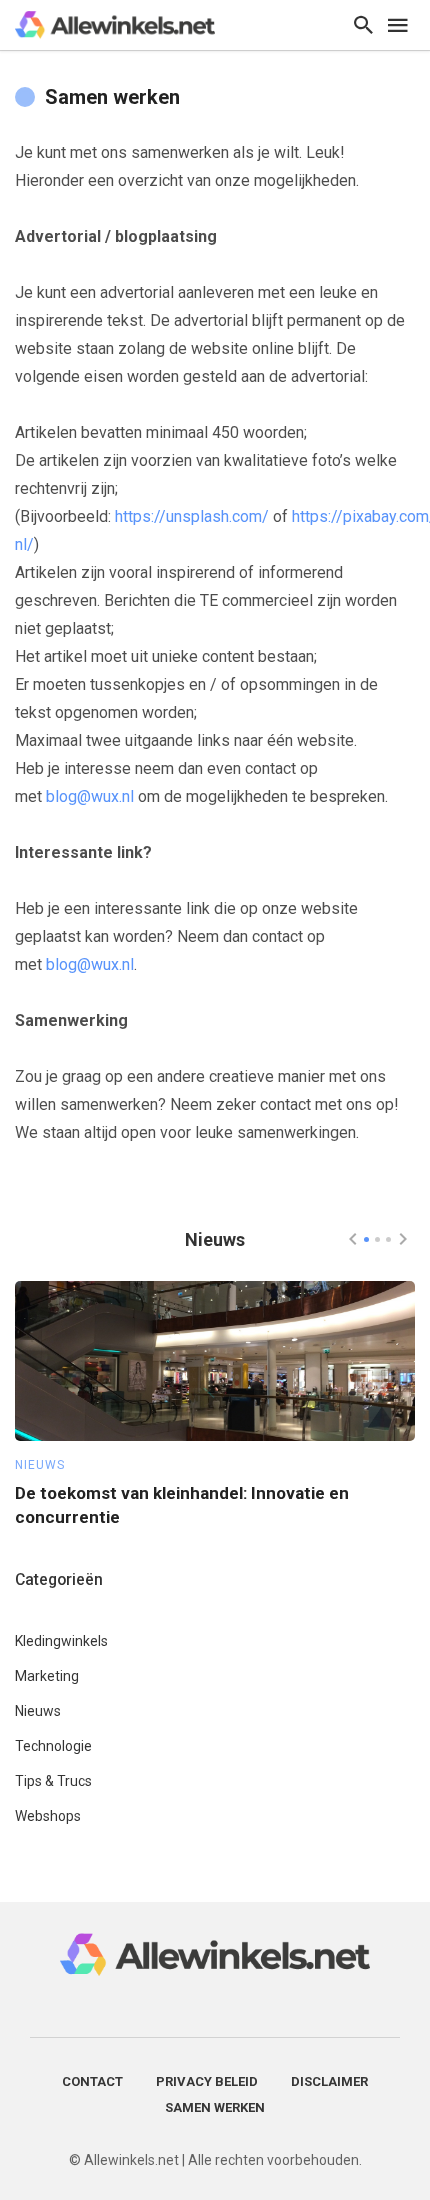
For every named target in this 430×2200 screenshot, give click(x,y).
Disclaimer (329, 2081)
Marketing (47, 1676)
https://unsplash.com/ (192, 516)
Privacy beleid (207, 2081)
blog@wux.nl (90, 964)
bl (52, 796)
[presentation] (353, 1239)
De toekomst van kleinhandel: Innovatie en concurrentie (182, 1505)
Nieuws (40, 1465)
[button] (366, 1239)
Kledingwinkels (61, 1641)
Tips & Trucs (53, 1781)
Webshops (48, 1816)
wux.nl (112, 796)
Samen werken (215, 2107)
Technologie (53, 1746)
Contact (92, 2081)
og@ (75, 796)
